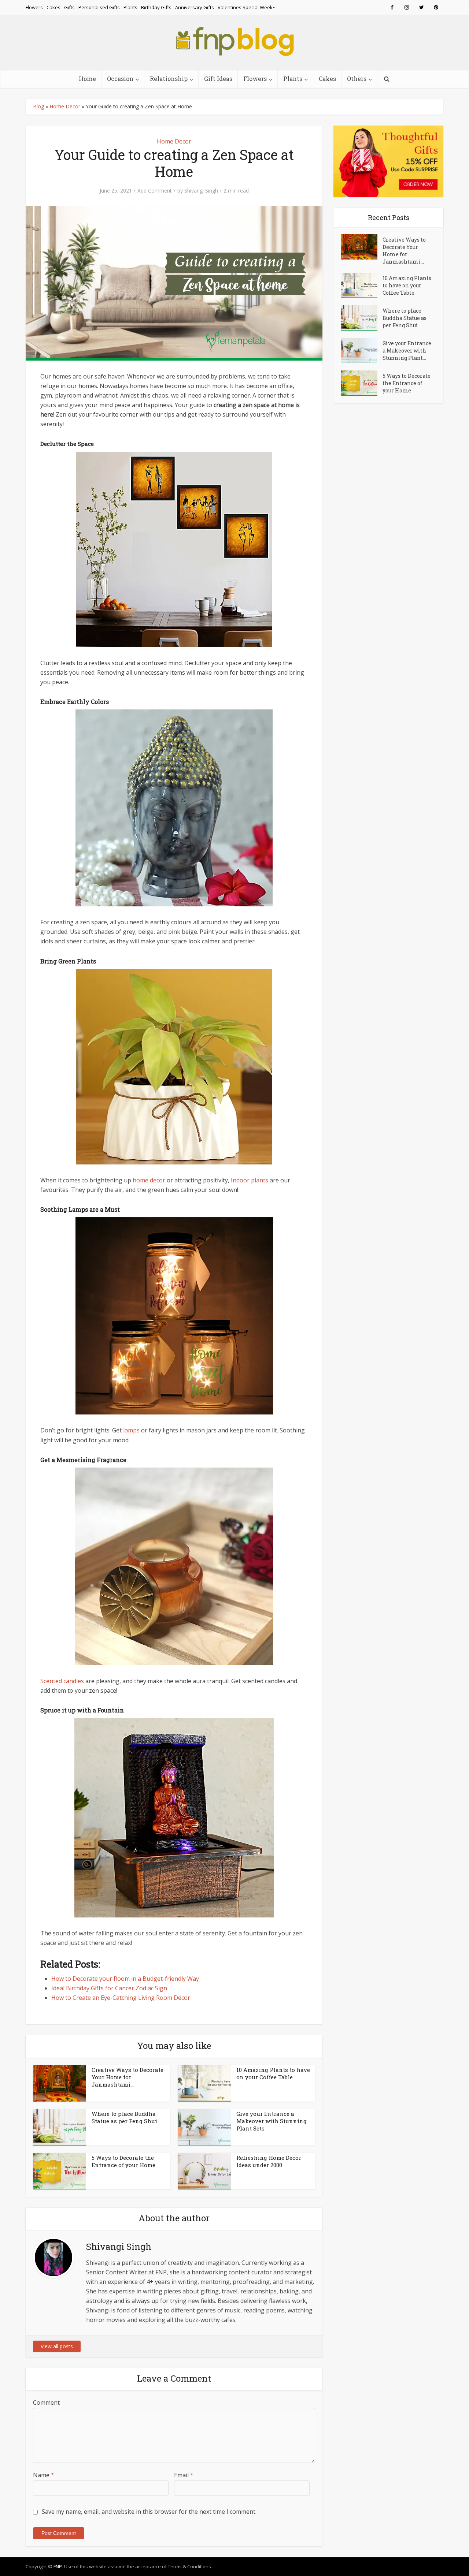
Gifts (69, 7)
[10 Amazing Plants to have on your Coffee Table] (362, 285)
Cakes (53, 7)
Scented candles (62, 1681)
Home (87, 79)
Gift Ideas (218, 79)
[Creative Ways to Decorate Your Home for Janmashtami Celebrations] (362, 247)
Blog (38, 106)
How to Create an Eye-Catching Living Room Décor (121, 1998)
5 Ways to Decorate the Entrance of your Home (123, 2161)
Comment (46, 2402)
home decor (149, 1180)
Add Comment (155, 191)
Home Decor (65, 106)
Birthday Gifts (156, 7)
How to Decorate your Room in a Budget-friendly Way (125, 1979)
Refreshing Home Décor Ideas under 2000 (269, 2161)
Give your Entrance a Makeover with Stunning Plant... (407, 351)
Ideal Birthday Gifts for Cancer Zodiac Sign (109, 1988)
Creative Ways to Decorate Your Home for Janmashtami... (128, 2077)
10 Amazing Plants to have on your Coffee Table (273, 2073)
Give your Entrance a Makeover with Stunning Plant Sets (272, 2121)
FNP (58, 2566)
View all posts (57, 2346)
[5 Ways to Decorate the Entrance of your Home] (362, 383)
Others (357, 79)
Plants (130, 7)
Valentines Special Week (245, 7)
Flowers (34, 7)
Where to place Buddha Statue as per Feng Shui (124, 2117)
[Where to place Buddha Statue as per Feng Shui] (362, 318)
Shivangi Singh (201, 191)
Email (184, 2475)
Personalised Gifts (99, 7)
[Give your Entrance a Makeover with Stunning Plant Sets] (362, 351)
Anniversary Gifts (195, 7)
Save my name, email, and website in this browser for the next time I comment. (149, 2512)
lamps (131, 1430)
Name (44, 2475)
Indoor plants (250, 1180)
